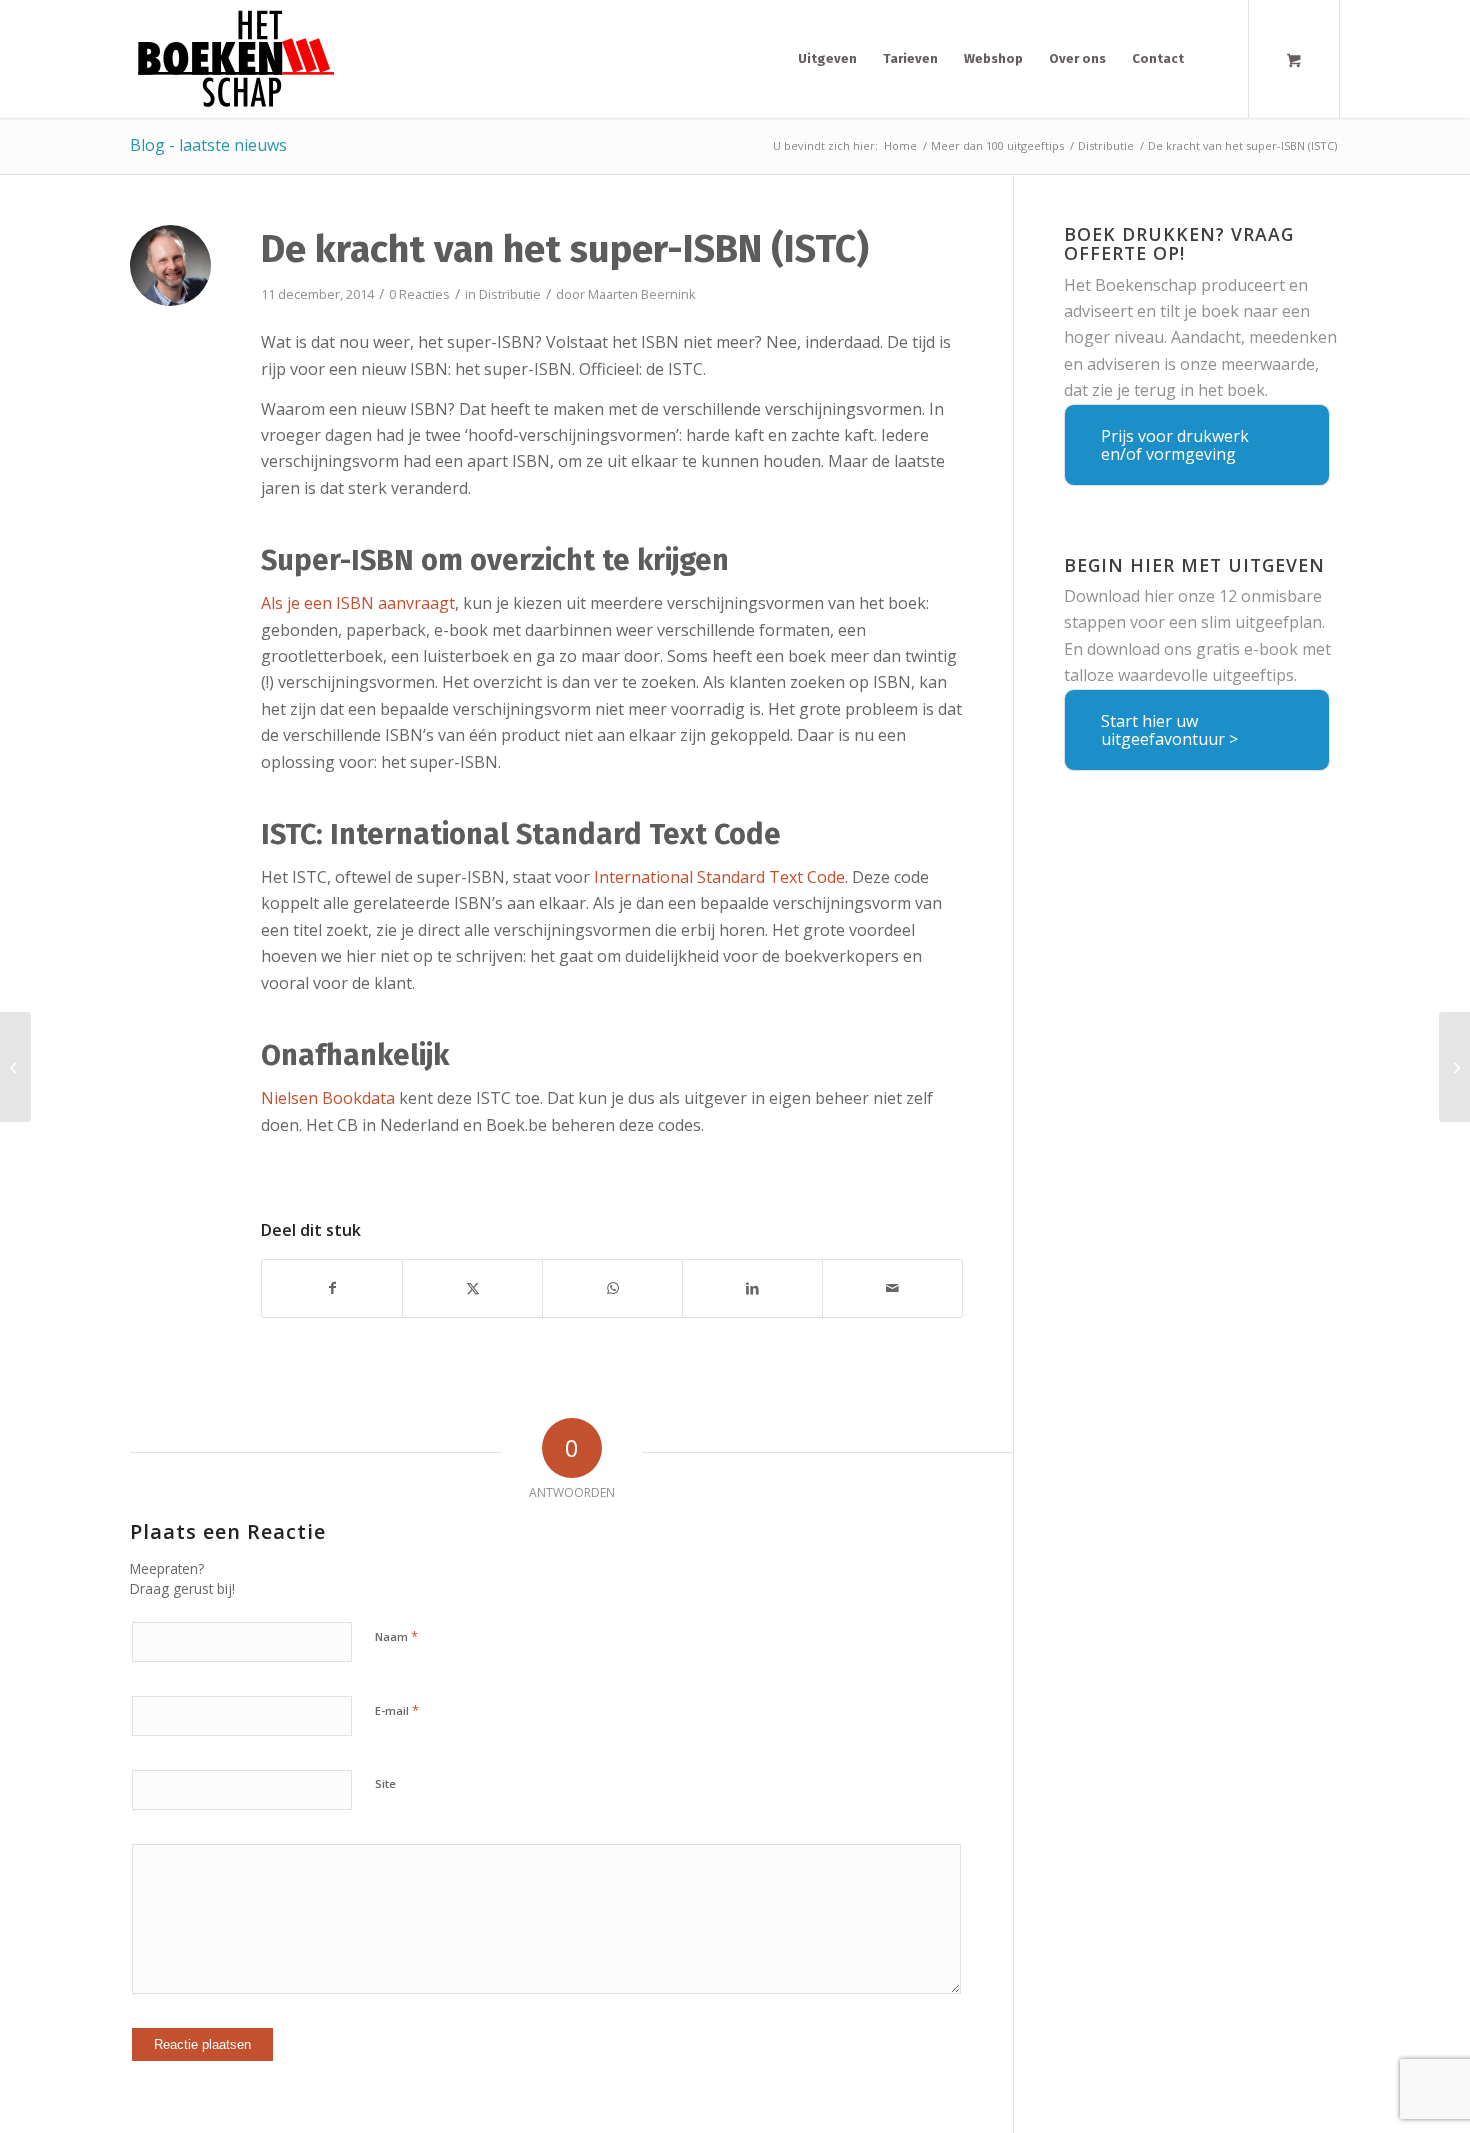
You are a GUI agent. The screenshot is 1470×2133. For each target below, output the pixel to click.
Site (385, 1783)
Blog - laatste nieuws (208, 145)
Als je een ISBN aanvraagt (358, 603)
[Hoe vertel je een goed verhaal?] (15, 1067)
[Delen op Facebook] (332, 1288)
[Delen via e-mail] (892, 1288)
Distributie (510, 294)
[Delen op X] (472, 1288)
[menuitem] (827, 59)
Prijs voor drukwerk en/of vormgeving (1175, 445)
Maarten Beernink (642, 294)
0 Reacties (419, 294)
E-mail (397, 1710)
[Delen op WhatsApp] (612, 1288)
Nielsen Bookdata (328, 1098)
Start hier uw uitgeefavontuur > (1169, 730)
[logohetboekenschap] (232, 59)
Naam (396, 1636)
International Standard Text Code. (721, 877)
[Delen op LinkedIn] (752, 1288)
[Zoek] (1215, 59)
